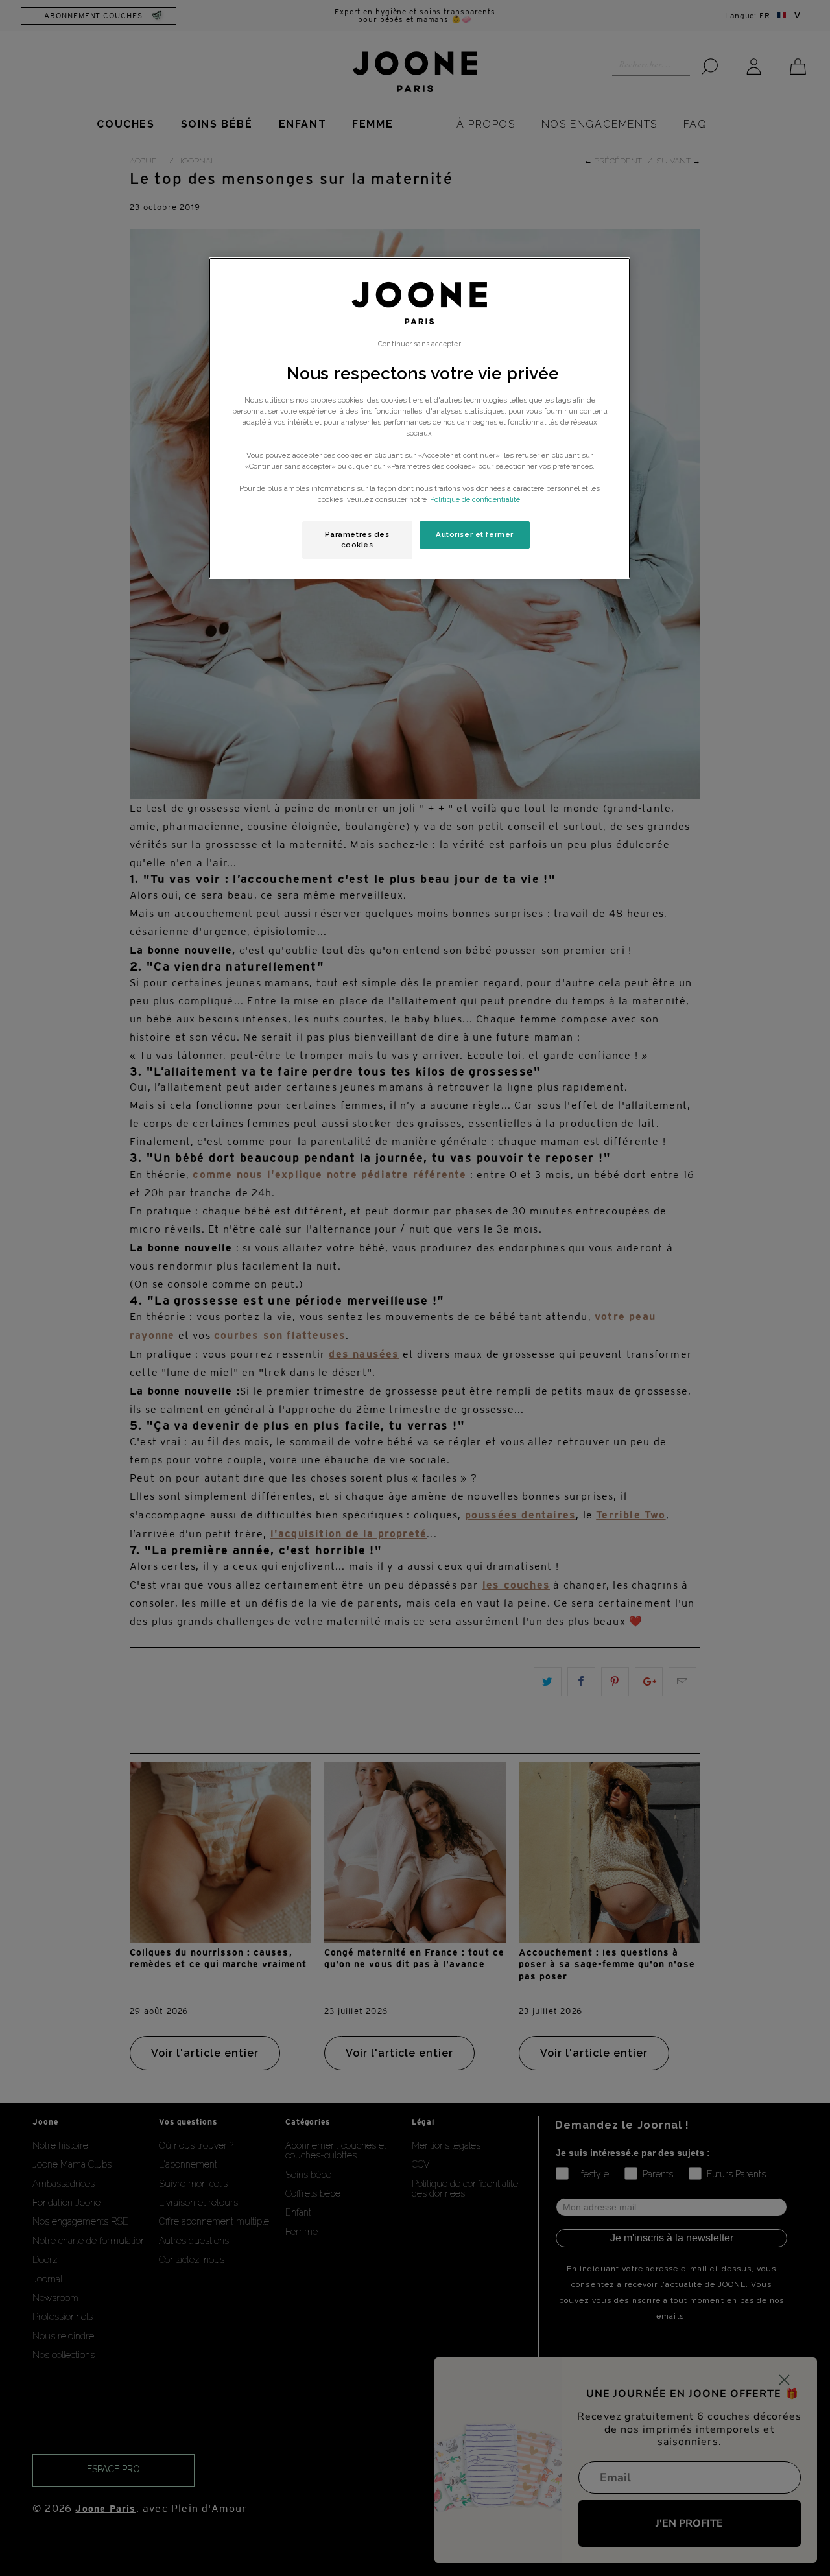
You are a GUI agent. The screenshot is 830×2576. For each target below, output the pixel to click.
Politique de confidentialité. (476, 499)
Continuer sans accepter (419, 344)
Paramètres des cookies (357, 539)
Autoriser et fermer (475, 534)
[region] (420, 418)
